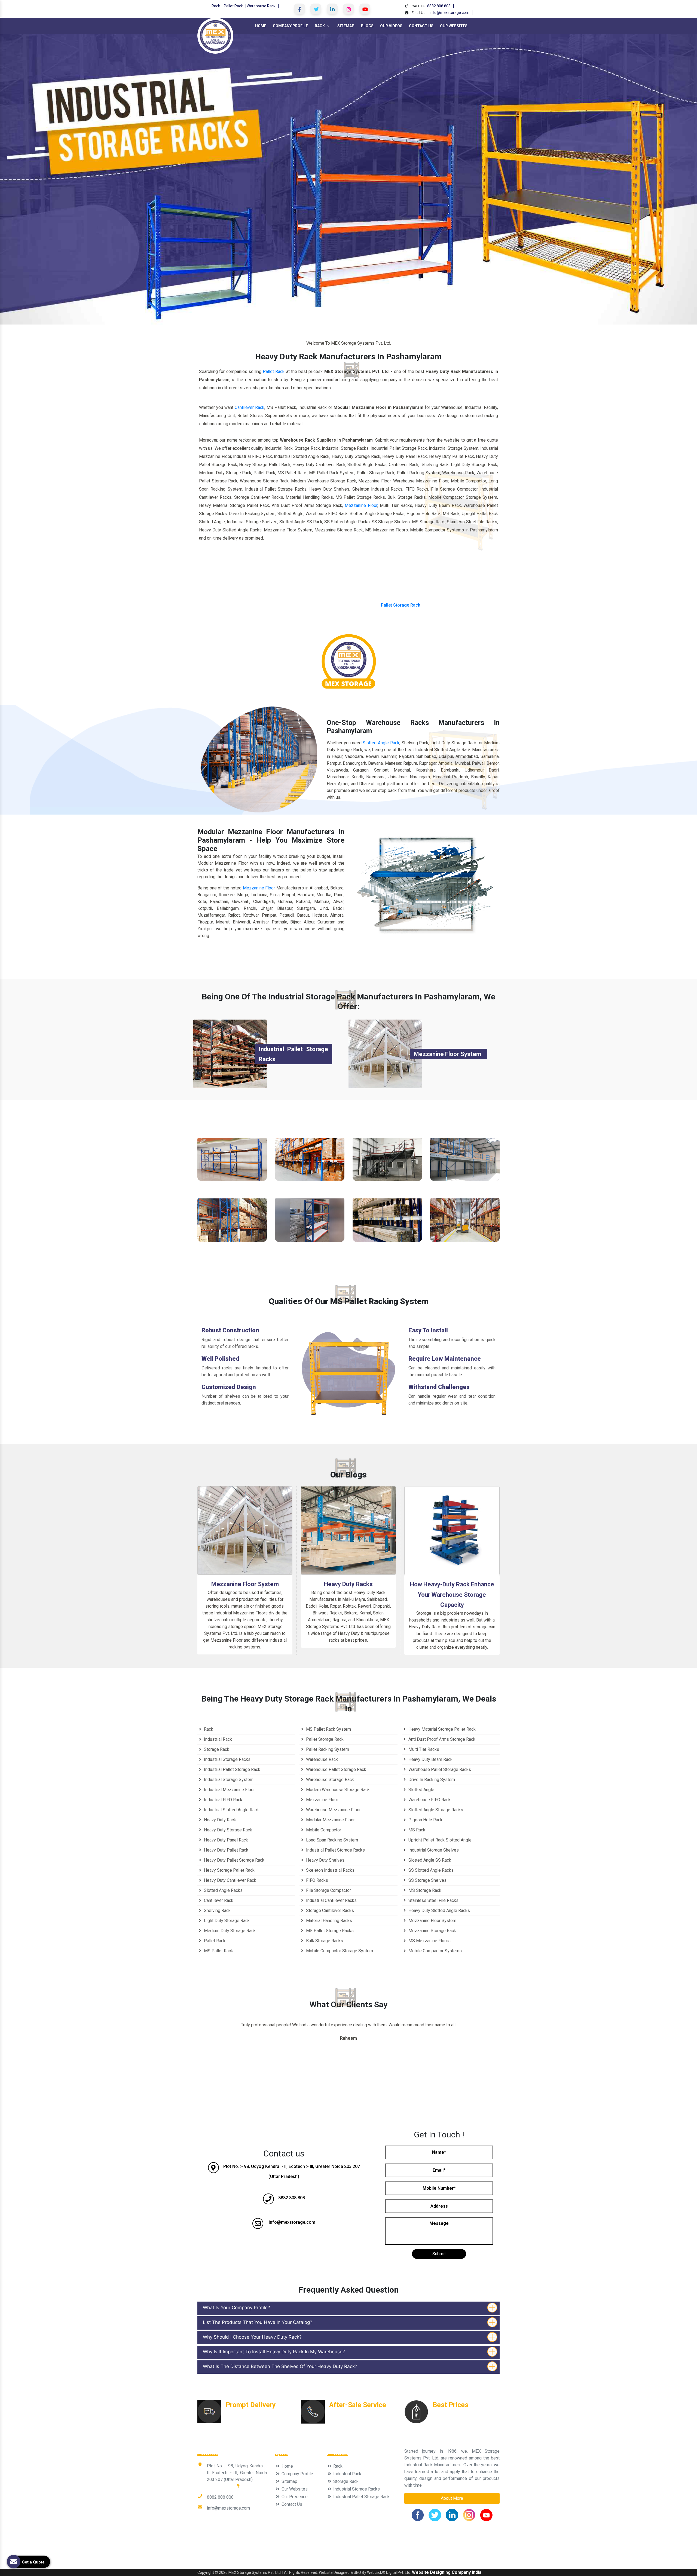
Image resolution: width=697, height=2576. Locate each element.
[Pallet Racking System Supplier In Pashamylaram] (310, 1159)
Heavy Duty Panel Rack (225, 1840)
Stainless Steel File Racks (433, 1900)
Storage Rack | (323, 2552)
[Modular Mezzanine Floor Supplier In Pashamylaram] (387, 1159)
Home (261, 26)
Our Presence (294, 2497)
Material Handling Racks (328, 1921)
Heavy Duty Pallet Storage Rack (234, 1860)
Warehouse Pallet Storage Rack (336, 1769)
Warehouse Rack (261, 6)
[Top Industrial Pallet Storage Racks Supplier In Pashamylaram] (230, 1053)
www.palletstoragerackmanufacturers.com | (359, 2532)
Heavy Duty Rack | (251, 2552)
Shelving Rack (217, 1910)
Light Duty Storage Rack (226, 1921)
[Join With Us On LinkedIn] (332, 9)
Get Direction (221, 2486)
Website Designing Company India (447, 2572)
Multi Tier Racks (423, 1749)
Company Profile (290, 26)
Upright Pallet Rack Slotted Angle (439, 1840)
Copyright (206, 2572)
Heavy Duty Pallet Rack (226, 1850)
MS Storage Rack (424, 1890)
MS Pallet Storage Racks (329, 1931)
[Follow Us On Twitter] (316, 9)
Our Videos (391, 26)
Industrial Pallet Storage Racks (335, 1850)
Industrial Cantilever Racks (331, 1900)
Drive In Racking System (431, 1780)
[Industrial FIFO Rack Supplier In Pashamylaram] (310, 1220)
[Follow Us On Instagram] (348, 9)
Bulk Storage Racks (324, 1941)
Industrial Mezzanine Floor (229, 1790)
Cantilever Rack (250, 407)
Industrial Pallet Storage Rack (387, 1247)
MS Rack (416, 1830)
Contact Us (421, 26)
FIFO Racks (317, 1880)
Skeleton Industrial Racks (330, 1870)
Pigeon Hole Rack (425, 1820)
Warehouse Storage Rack (232, 1186)
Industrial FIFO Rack (310, 1247)
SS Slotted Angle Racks (430, 1870)
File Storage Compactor (328, 1890)
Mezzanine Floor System (448, 1054)
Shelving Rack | (425, 2552)
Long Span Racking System (331, 1840)
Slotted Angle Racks (223, 1890)
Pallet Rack (233, 6)
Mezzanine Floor (361, 505)
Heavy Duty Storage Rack (227, 1830)
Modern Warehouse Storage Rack (337, 1790)
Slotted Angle (421, 1790)
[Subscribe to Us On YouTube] (365, 9)
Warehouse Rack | (392, 2552)
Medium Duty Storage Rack (229, 1931)
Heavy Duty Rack (232, 1247)
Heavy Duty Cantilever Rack (230, 1880)
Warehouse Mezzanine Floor (465, 1186)
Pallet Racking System (310, 1186)
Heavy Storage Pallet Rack (229, 1870)
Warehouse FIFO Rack (429, 1800)
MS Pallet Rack (218, 1951)
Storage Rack (216, 1749)
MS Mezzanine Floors (429, 1941)
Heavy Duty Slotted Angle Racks (439, 1910)
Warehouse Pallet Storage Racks (439, 1769)
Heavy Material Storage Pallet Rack (441, 1729)
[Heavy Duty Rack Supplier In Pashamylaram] (232, 1220)
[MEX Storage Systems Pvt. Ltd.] (215, 35)
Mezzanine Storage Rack (432, 1931)
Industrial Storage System (228, 1780)
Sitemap (346, 26)
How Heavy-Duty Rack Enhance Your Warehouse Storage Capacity (452, 1595)
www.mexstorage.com (423, 2532)
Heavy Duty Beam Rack (430, 1759)
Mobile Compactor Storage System (339, 1951)
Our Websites (454, 26)
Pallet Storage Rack (401, 605)
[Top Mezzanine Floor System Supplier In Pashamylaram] (385, 1053)
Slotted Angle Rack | (289, 2552)
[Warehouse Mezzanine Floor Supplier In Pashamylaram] (465, 1159)
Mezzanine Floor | (356, 2552)
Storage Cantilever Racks (329, 1910)
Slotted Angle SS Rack (429, 1860)
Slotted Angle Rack (381, 743)
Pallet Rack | (221, 2552)
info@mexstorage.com (450, 13)
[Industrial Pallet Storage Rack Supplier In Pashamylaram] (387, 1220)
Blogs (367, 26)
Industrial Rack (465, 1247)
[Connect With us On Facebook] (299, 9)
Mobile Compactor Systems (435, 1951)
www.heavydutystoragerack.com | (286, 2532)
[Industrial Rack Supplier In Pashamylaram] (465, 1220)
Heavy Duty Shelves (325, 1860)
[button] (52, 179)
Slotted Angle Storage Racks (435, 1810)
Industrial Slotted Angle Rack (231, 1810)
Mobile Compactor (323, 1830)
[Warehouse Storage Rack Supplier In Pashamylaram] (232, 1159)
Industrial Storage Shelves (433, 1850)
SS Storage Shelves (427, 1880)
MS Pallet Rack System (328, 1729)
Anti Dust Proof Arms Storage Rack (441, 1739)
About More (452, 2498)
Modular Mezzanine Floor (387, 1186)
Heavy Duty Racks (348, 1584)
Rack (216, 6)
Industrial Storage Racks (227, 1759)
